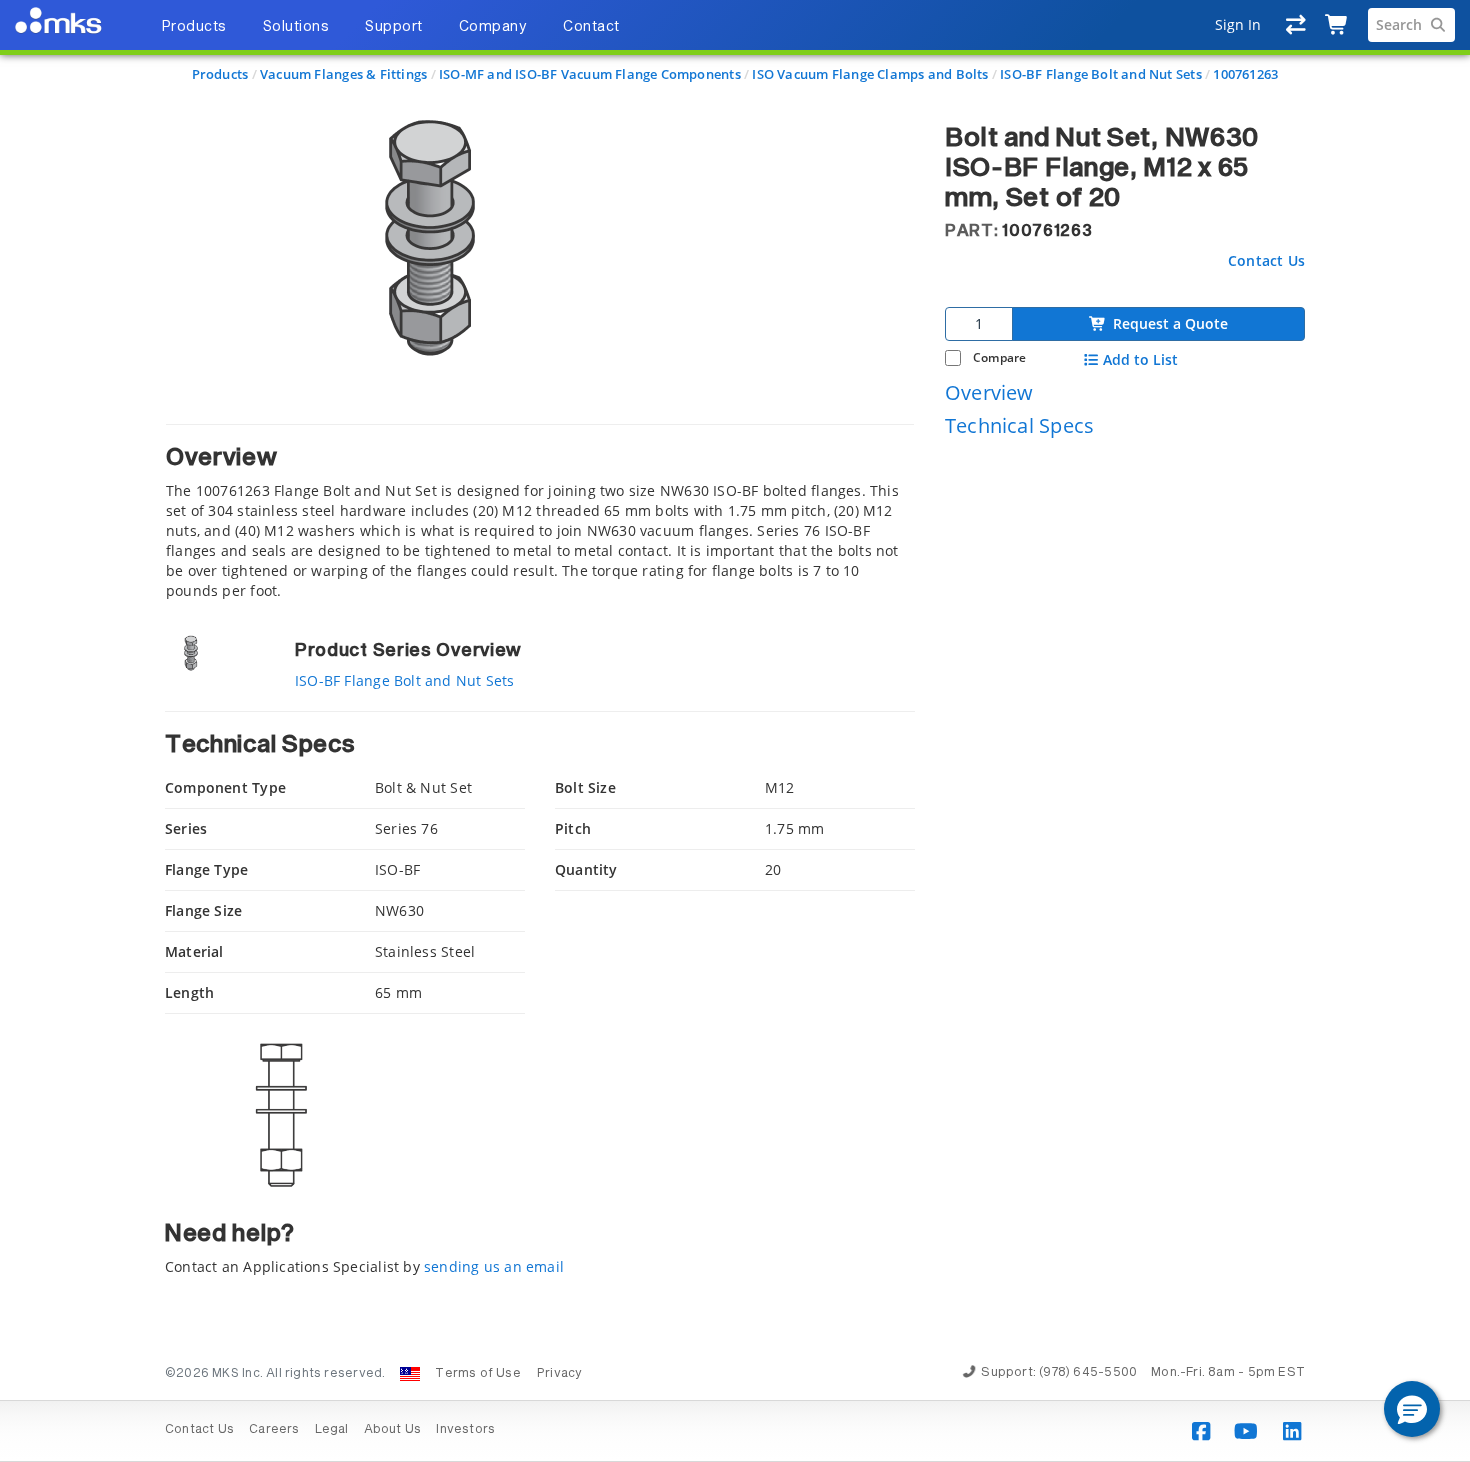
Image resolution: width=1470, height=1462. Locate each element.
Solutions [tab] (296, 27)
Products (220, 74)
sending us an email (494, 1266)
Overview (989, 391)
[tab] (540, 512)
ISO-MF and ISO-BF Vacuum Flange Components (590, 74)
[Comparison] (1296, 25)
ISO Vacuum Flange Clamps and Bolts (870, 74)
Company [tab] (493, 27)
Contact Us (1266, 259)
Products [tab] (194, 27)
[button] (1412, 1409)
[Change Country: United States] (410, 1374)
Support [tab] (394, 27)
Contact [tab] (591, 27)
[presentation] (735, 731)
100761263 (1245, 74)
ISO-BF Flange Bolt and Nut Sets (1101, 74)
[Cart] (1337, 25)
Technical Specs (1019, 425)
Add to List (1140, 360)
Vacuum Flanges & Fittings (343, 74)
